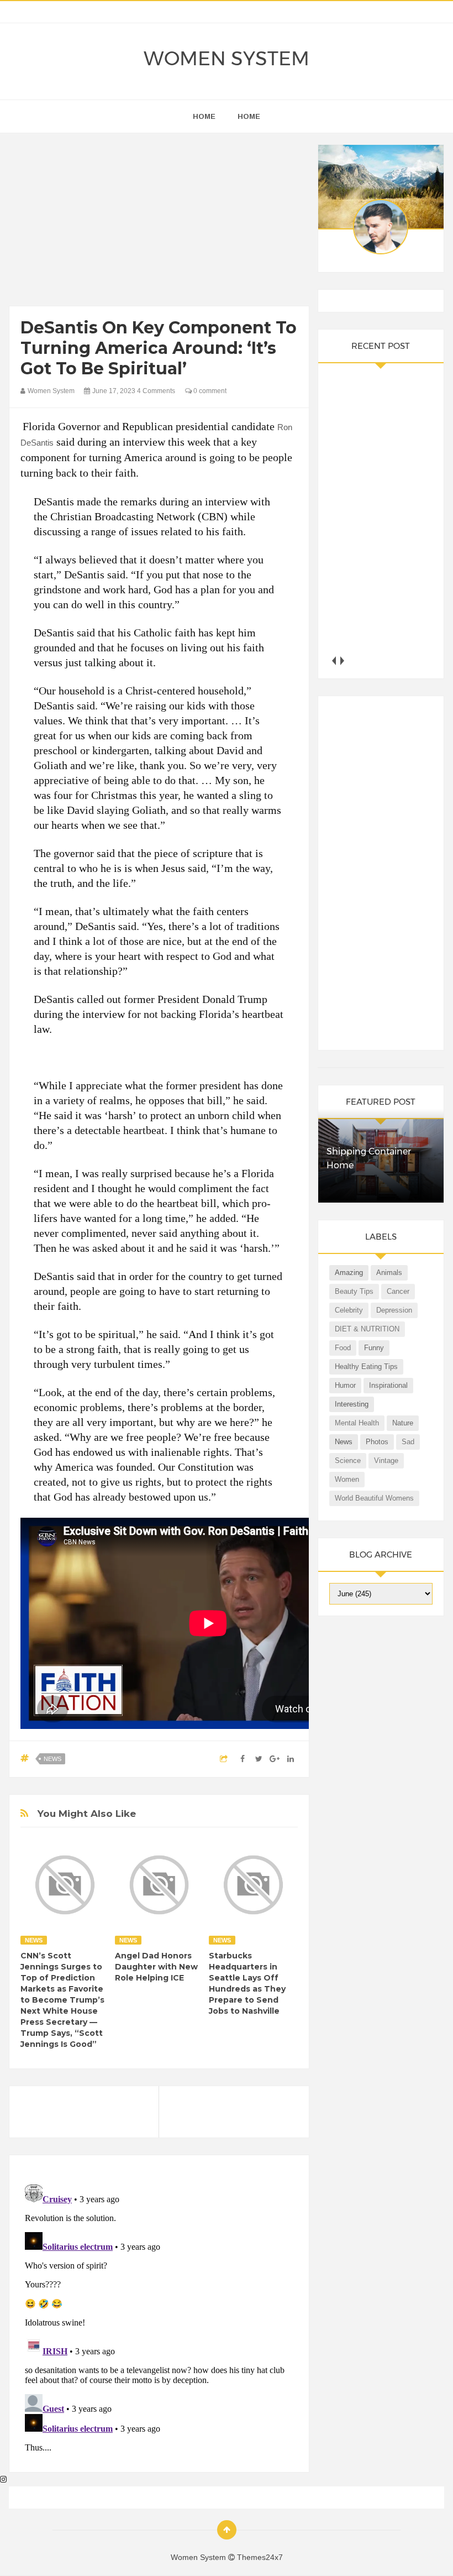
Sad (408, 1442)
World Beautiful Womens (374, 1498)
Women (347, 1479)
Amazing (349, 1273)
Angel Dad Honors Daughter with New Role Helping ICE (156, 1967)
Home (249, 116)
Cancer (398, 1291)
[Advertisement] (159, 222)
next (342, 660)
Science (348, 1461)
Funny (374, 1348)
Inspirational (388, 1385)
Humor (345, 1385)
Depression (394, 1310)
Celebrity (349, 1310)
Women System (227, 59)
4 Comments (156, 391)
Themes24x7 (260, 2557)
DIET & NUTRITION (367, 1329)
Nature (403, 1423)
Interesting (352, 1404)
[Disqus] (159, 2318)
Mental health (357, 1423)
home (204, 116)
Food (343, 1348)
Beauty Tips (354, 1291)
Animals (389, 1273)
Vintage (386, 1461)
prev (333, 660)
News (52, 1759)
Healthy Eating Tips (366, 1367)
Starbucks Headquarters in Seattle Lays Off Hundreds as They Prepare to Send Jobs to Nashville (247, 1983)
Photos (377, 1442)
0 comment (209, 391)
